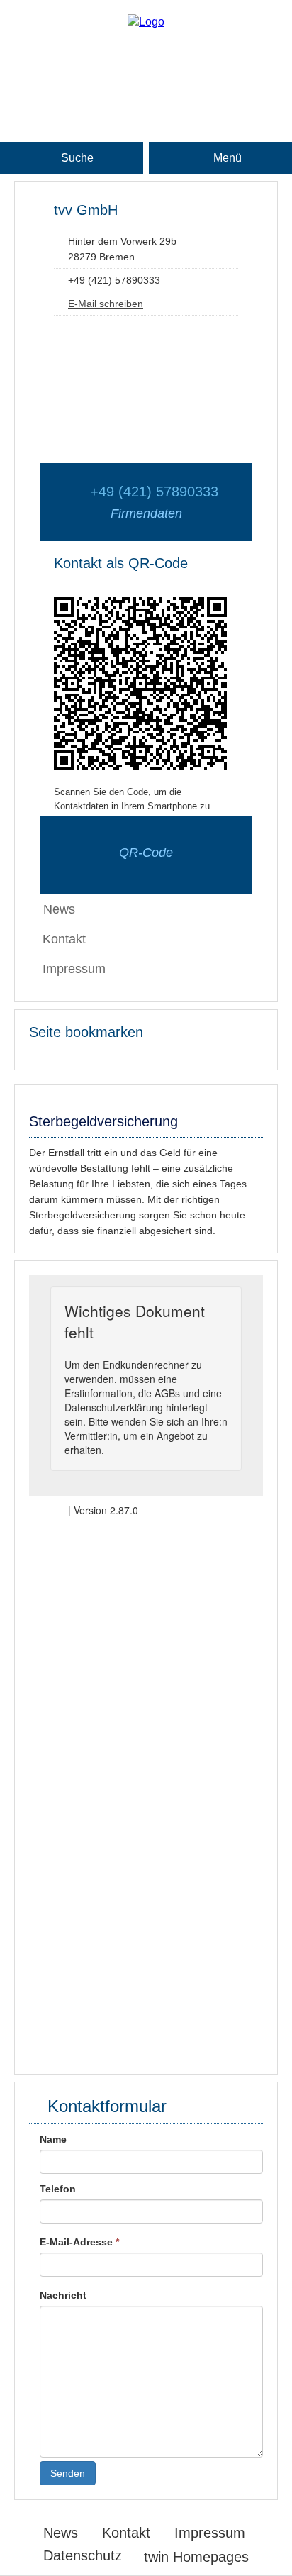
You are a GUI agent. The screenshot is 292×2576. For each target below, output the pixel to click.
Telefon (58, 2189)
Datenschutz (83, 2555)
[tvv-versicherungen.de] (146, 22)
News (61, 2533)
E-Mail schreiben (106, 304)
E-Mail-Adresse (79, 2242)
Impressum (74, 969)
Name (53, 2139)
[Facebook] (146, 69)
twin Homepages (196, 2557)
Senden (68, 2473)
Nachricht (63, 2295)
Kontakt (64, 939)
